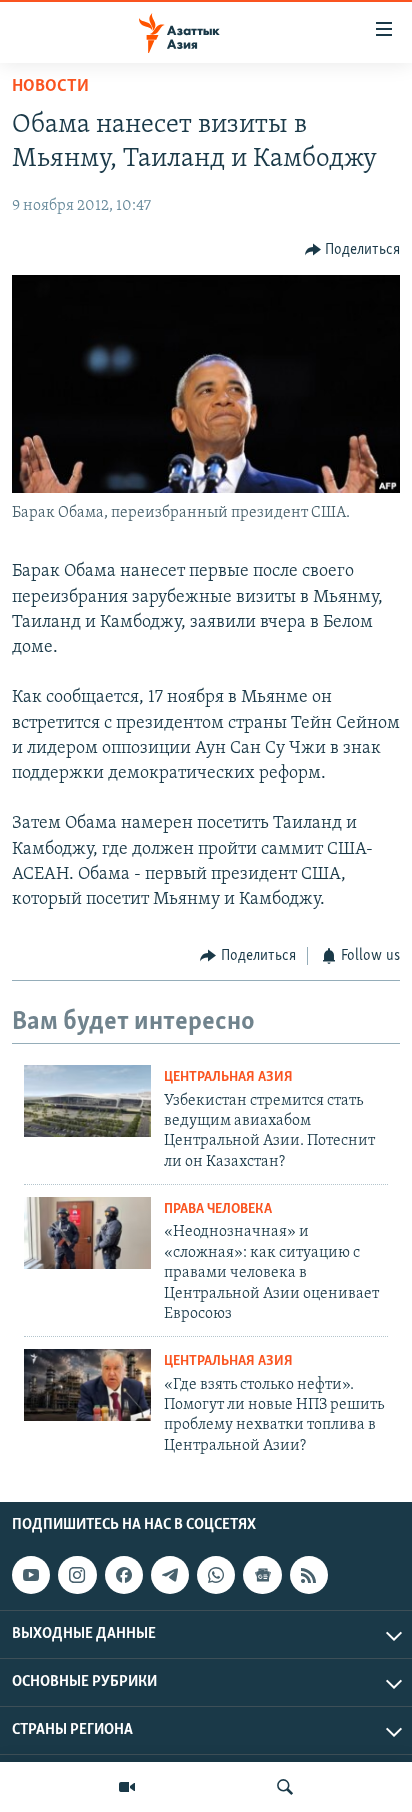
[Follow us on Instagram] (77, 1575)
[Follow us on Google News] (262, 1575)
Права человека (218, 1209)
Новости (50, 87)
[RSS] (309, 1575)
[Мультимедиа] (127, 1787)
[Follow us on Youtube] (31, 1575)
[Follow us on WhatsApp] (216, 1575)
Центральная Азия (228, 1077)
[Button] (353, 250)
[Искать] (285, 1787)
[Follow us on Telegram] (170, 1575)
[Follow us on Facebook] (124, 1575)
